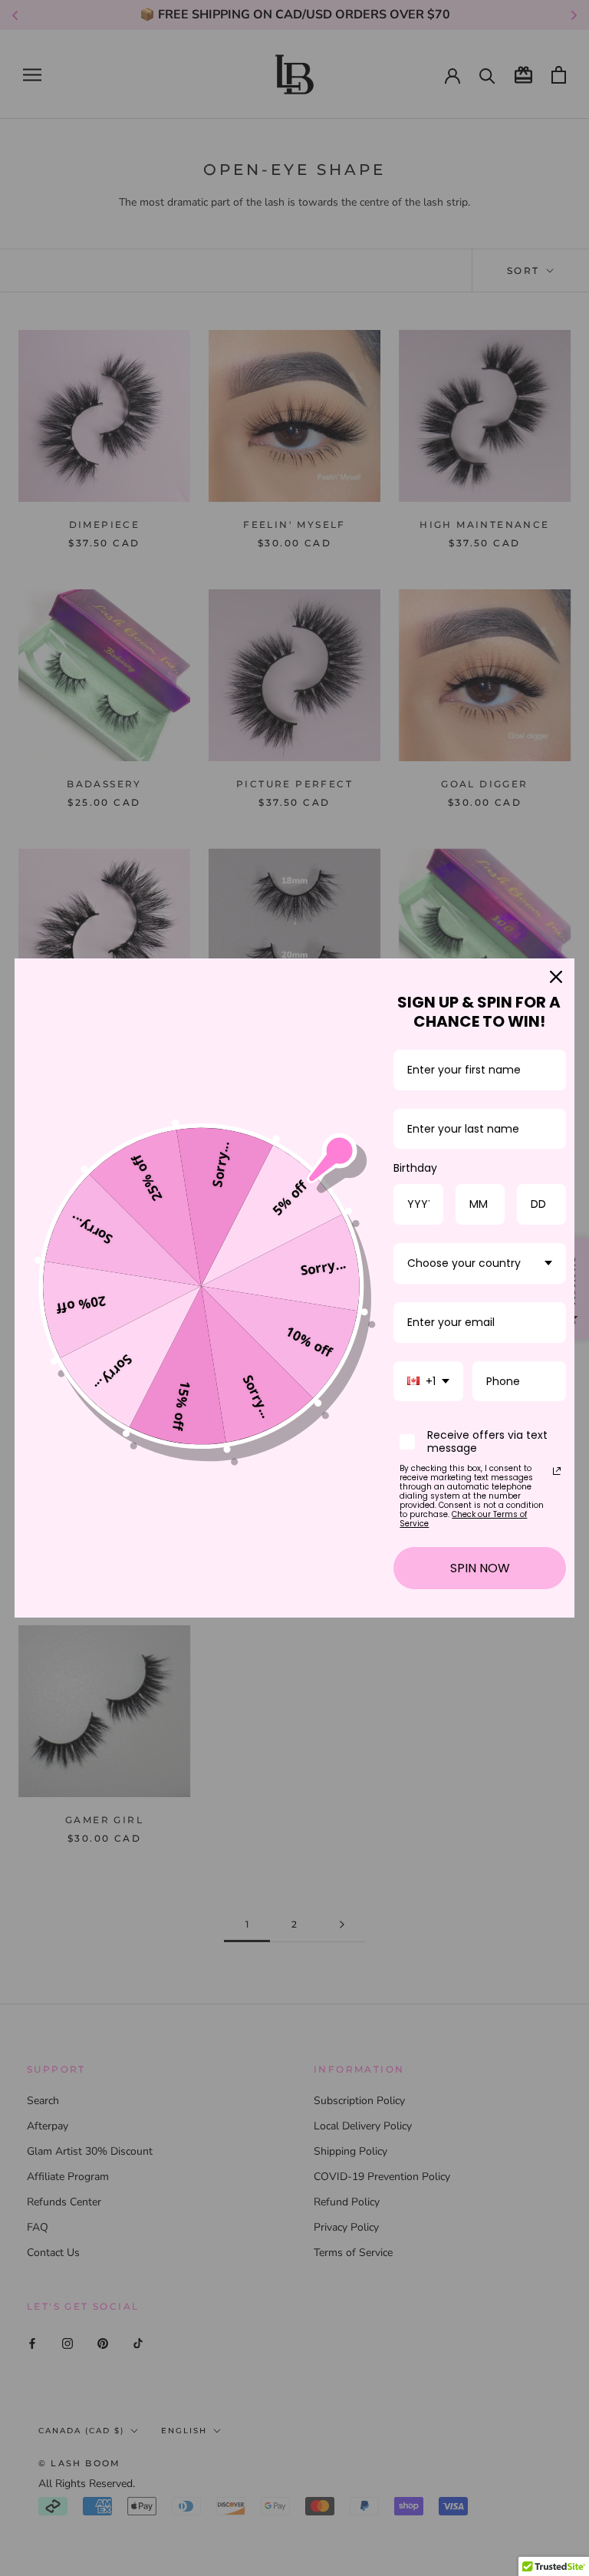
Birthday (415, 1168)
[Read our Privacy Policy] (557, 1471)
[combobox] (480, 1263)
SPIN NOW (480, 1568)
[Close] (556, 977)
